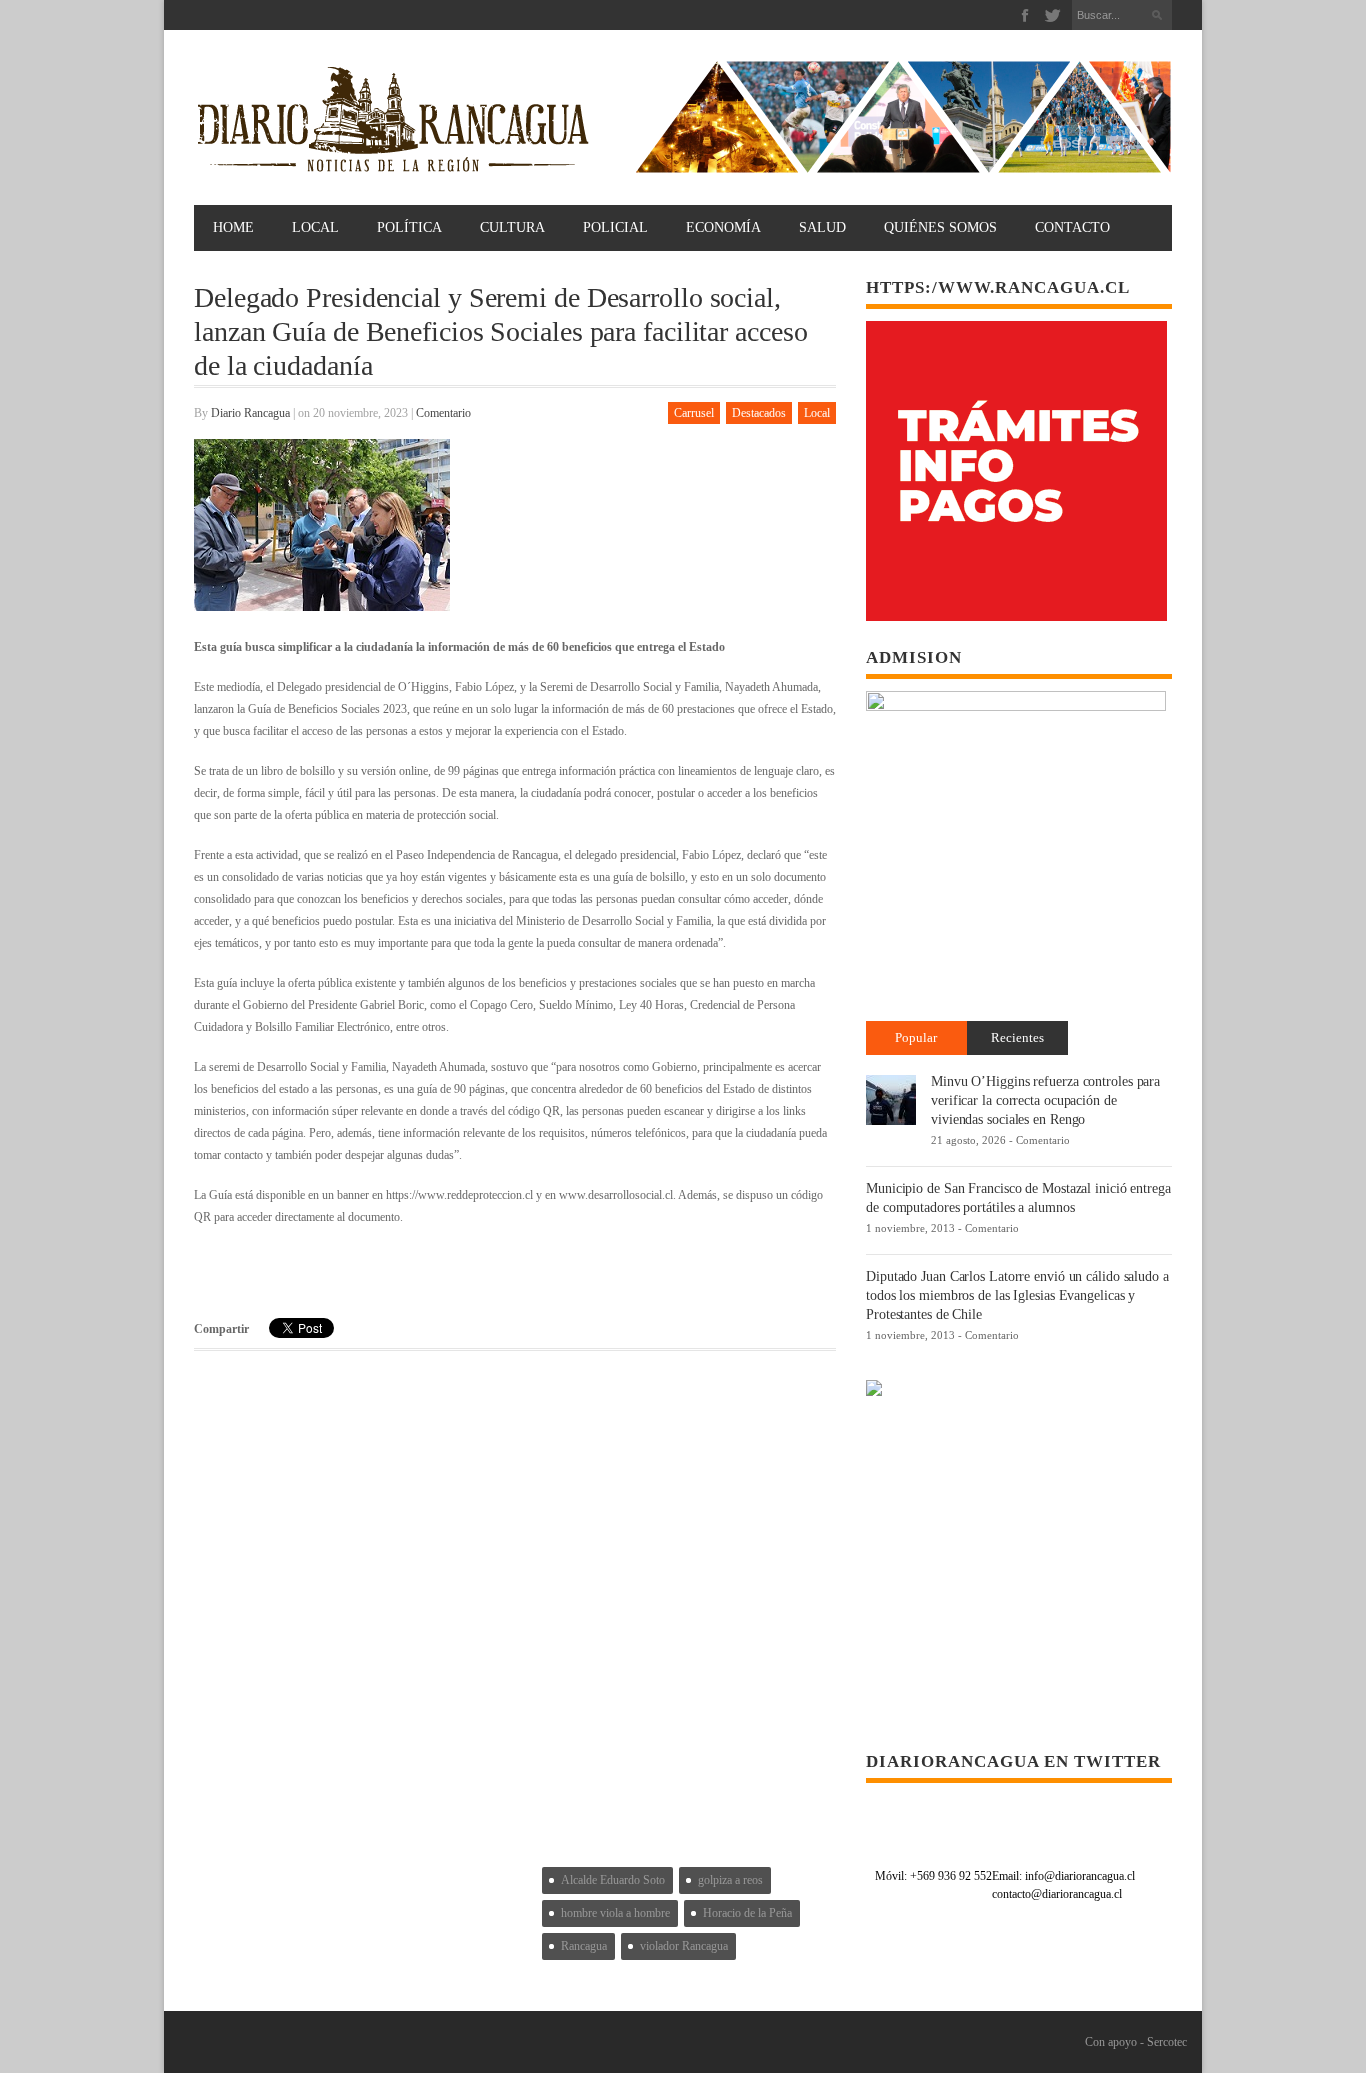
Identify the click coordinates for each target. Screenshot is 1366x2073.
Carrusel (694, 413)
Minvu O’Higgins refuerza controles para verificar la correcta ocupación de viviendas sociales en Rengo (1045, 1100)
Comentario (443, 413)
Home (233, 227)
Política (409, 227)
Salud (822, 227)
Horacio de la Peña (747, 1913)
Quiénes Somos (940, 227)
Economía (723, 227)
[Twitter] (1052, 15)
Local (315, 227)
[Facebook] (1025, 15)
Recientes (1017, 1037)
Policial (615, 227)
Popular (916, 1037)
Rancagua (584, 1946)
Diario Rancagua (250, 413)
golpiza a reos (730, 1880)
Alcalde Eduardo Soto (613, 1880)
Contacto (1072, 227)
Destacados (759, 413)
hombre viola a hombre (615, 1913)
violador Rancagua (684, 1946)
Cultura (512, 227)
